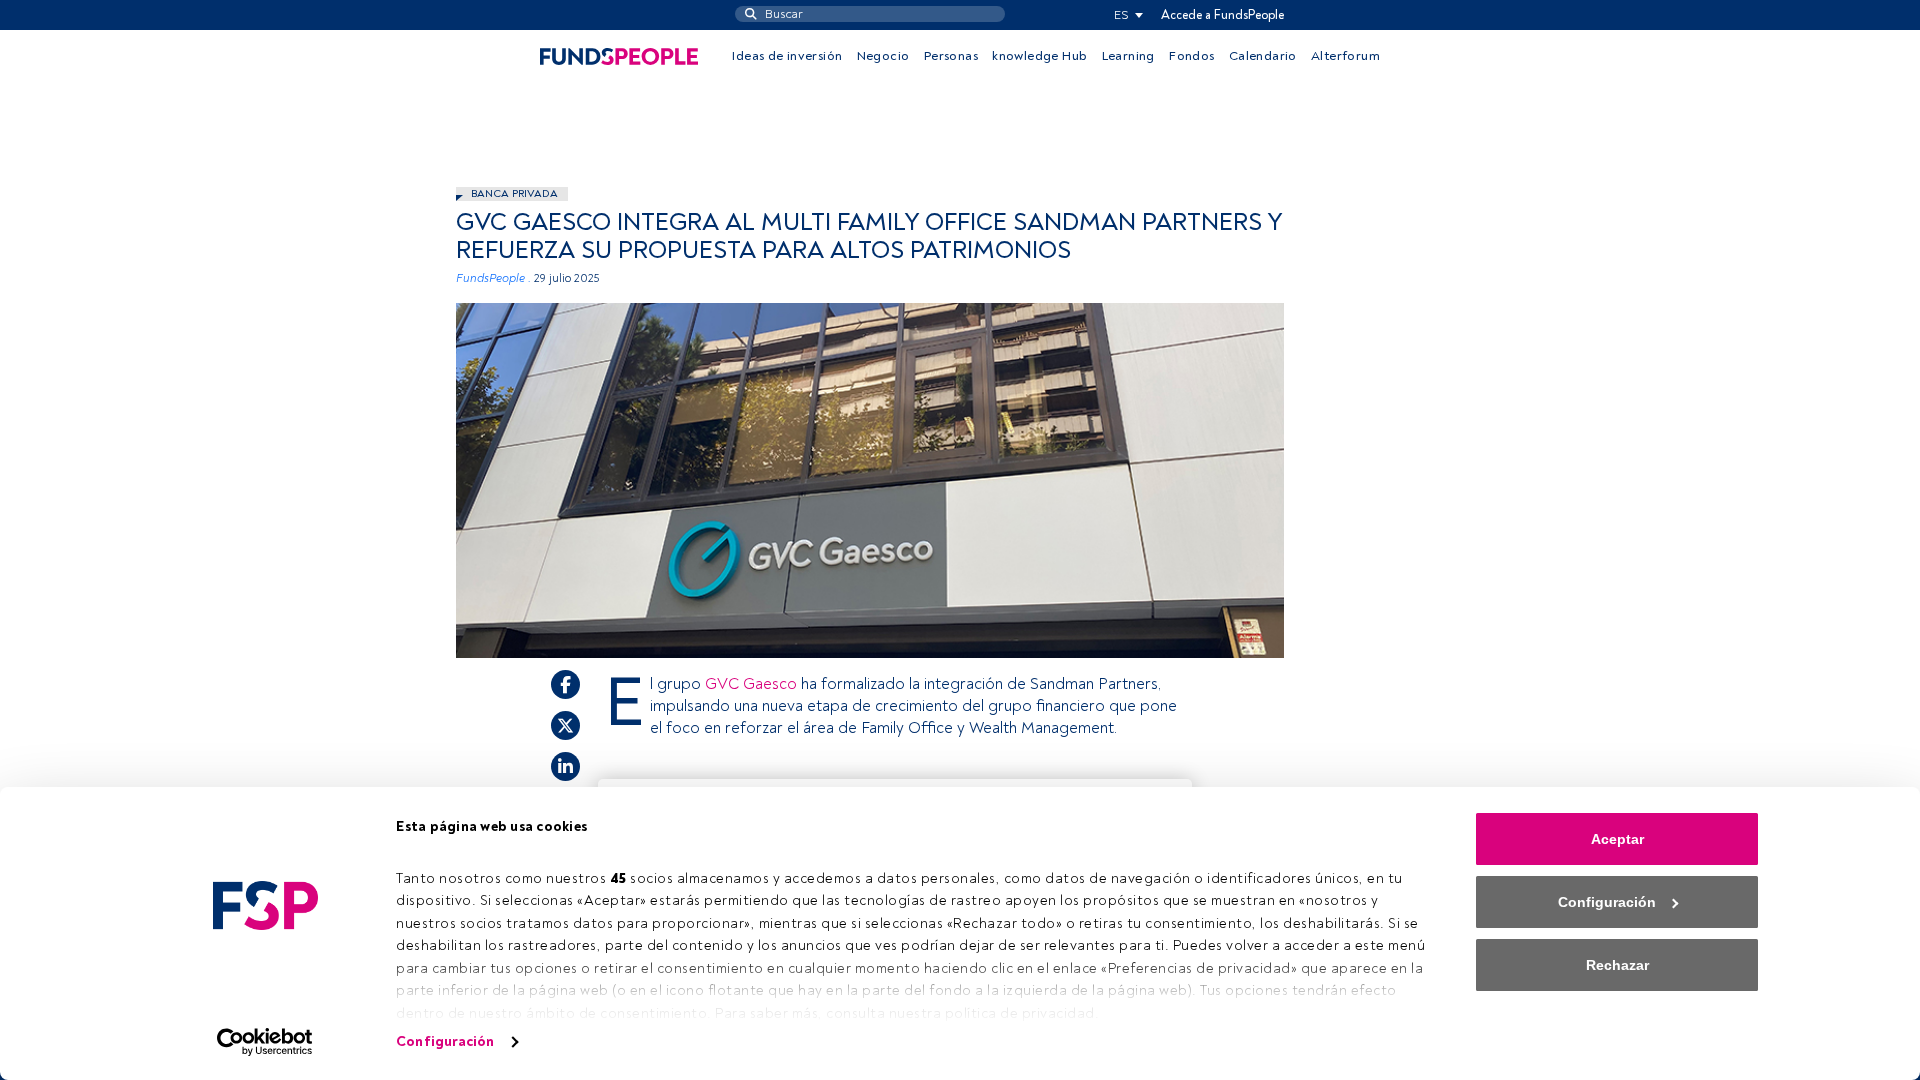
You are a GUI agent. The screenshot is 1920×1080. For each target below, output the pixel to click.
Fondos (1191, 56)
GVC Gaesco (753, 684)
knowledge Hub (1039, 56)
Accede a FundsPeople (1222, 15)
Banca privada (514, 193)
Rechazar (1617, 965)
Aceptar (1617, 839)
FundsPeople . (493, 278)
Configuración (445, 1041)
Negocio (883, 56)
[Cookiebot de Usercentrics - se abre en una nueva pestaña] (265, 1042)
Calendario (1263, 56)
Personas (951, 56)
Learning (1128, 56)
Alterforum (1345, 56)
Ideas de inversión (787, 56)
